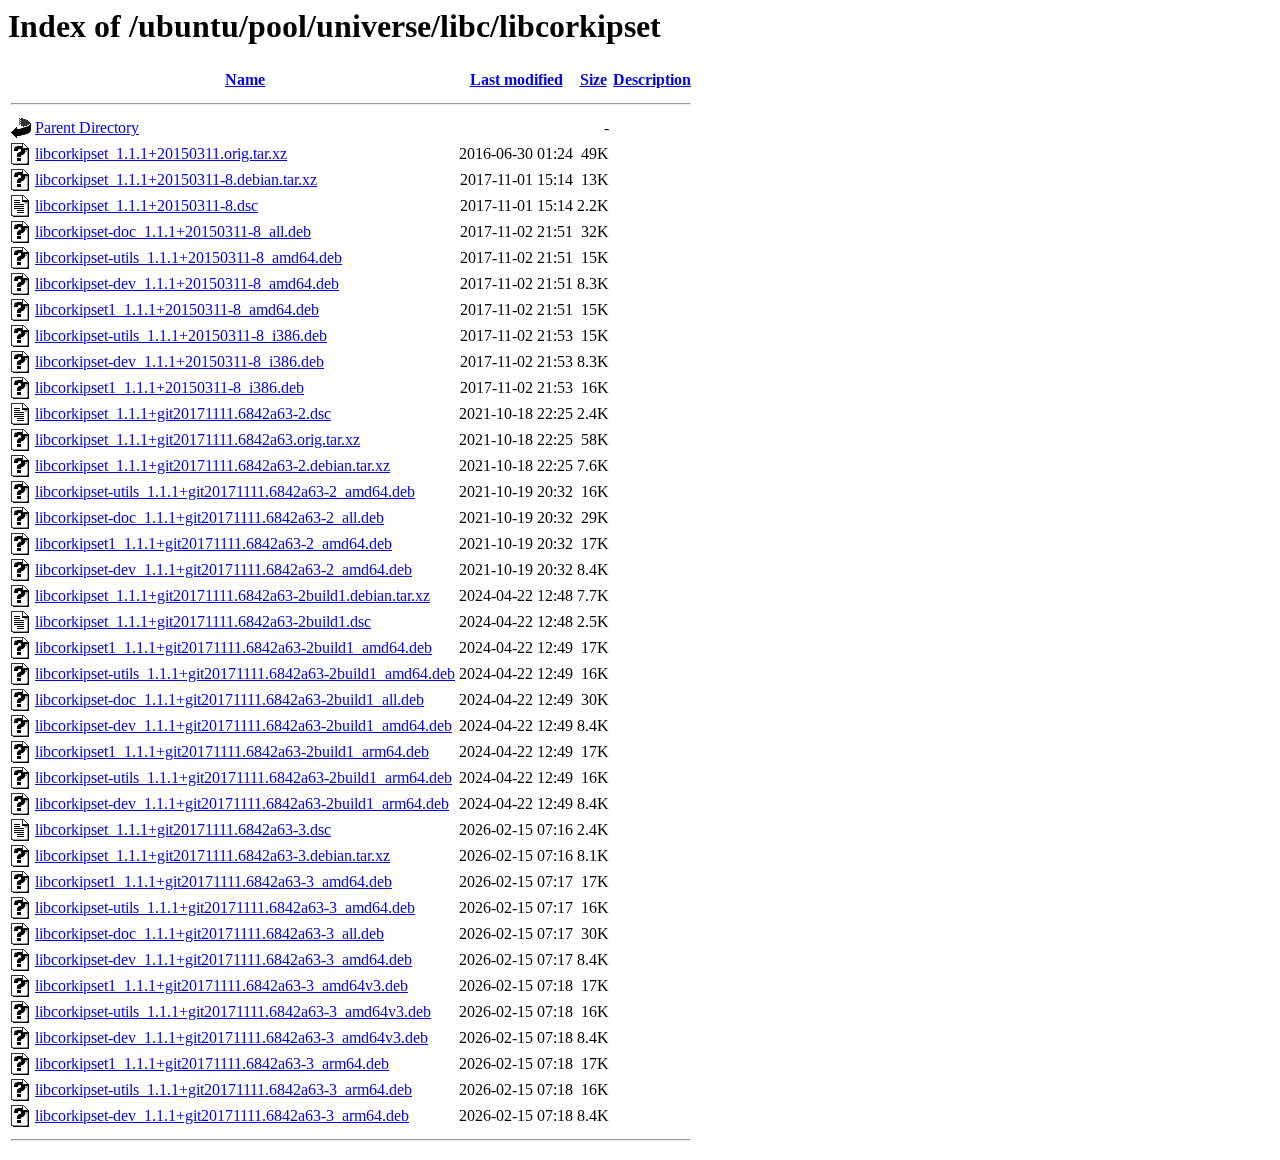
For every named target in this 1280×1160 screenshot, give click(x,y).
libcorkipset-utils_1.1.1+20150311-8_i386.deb (181, 335)
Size (593, 79)
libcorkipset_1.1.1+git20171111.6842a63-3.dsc (183, 829)
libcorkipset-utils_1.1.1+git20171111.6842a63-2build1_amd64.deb (245, 673)
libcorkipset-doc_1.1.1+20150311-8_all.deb (173, 231)
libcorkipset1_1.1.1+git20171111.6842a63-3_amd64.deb (213, 881)
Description (652, 79)
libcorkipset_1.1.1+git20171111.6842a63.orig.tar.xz (197, 439)
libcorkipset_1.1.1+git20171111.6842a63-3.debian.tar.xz (212, 855)
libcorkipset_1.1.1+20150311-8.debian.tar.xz (176, 179)
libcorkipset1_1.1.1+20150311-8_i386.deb (169, 387)
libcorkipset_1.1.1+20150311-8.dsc (146, 205)
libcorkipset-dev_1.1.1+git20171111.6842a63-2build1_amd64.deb (243, 725)
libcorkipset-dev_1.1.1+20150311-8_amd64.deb (187, 283)
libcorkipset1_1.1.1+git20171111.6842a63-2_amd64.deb (213, 543)
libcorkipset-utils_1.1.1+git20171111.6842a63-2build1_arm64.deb (243, 777)
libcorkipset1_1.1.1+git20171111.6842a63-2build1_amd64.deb (233, 647)
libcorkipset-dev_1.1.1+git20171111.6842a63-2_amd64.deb (223, 569)
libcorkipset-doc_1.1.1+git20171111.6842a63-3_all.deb (209, 933)
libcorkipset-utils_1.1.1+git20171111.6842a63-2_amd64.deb (225, 491)
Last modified (516, 79)
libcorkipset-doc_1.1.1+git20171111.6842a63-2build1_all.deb (229, 699)
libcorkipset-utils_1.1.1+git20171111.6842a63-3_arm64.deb (223, 1089)
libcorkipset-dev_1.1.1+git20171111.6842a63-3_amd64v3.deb (231, 1037)
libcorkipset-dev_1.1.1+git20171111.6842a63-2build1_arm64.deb (242, 803)
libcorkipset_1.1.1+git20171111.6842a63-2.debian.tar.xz (212, 465)
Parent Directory (87, 127)
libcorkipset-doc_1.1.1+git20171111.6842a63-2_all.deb (209, 517)
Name (245, 79)
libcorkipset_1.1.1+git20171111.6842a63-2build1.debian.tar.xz (232, 595)
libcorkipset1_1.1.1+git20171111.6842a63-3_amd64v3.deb (221, 985)
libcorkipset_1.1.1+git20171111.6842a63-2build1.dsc (203, 621)
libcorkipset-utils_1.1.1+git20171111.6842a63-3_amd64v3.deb (233, 1011)
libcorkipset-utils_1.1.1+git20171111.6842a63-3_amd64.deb (225, 907)
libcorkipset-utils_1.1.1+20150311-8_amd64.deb (188, 257)
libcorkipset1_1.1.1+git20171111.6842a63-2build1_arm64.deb (232, 751)
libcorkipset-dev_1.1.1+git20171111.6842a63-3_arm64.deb (222, 1115)
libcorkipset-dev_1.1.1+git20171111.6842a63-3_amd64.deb (223, 959)
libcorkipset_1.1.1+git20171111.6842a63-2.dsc (183, 413)
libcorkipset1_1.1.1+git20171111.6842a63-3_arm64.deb (212, 1063)
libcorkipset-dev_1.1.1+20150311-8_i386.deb (179, 361)
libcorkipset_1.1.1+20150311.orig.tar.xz (161, 153)
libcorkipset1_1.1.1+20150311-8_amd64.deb (177, 309)
